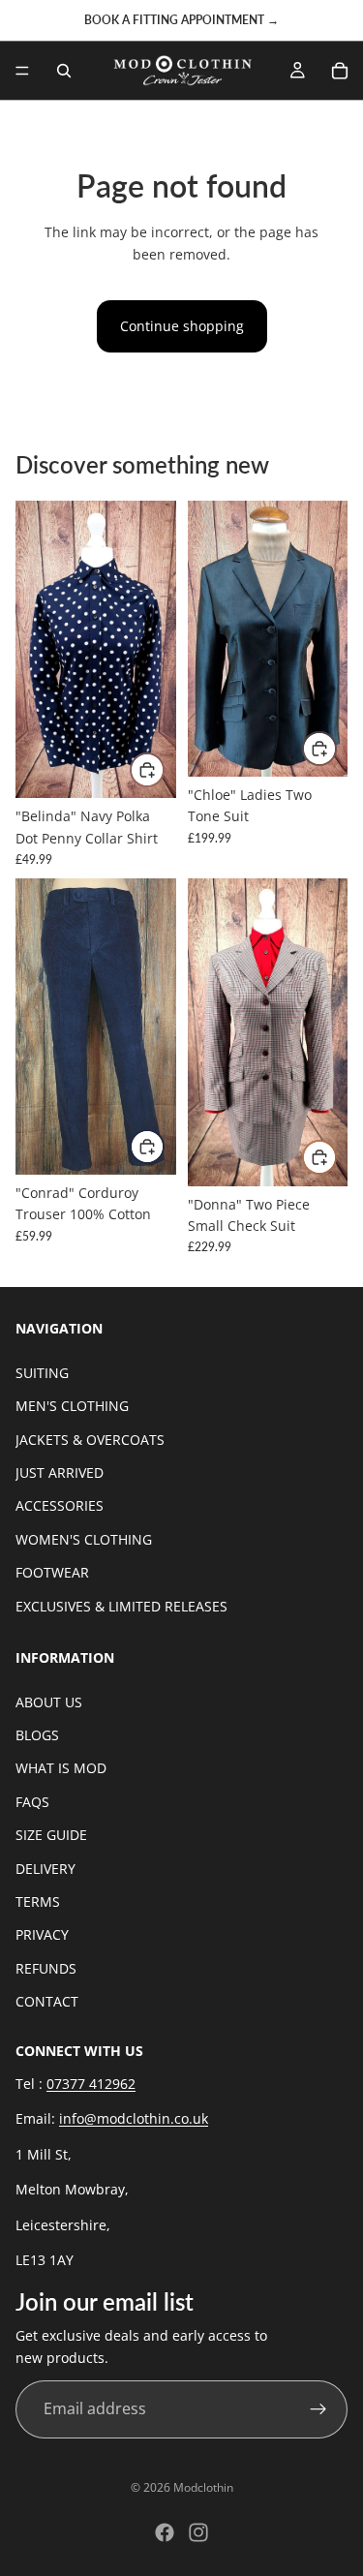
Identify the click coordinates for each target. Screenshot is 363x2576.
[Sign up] (318, 2409)
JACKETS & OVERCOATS (90, 1440)
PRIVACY (42, 1935)
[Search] (64, 71)
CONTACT (47, 2001)
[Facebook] (165, 2532)
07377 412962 (91, 2084)
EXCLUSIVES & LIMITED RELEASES (121, 1606)
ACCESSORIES (60, 1506)
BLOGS (37, 1735)
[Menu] (22, 71)
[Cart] (340, 71)
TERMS (38, 1901)
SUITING (42, 1373)
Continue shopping (182, 326)
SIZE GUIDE (51, 1836)
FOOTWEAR (52, 1572)
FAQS (32, 1802)
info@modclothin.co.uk (134, 2119)
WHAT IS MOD (61, 1769)
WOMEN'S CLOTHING (84, 1539)
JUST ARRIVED (60, 1472)
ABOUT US (49, 1702)
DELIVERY (45, 1869)
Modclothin (203, 2487)
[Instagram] (198, 2532)
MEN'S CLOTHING (72, 1406)
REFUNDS (46, 1968)
